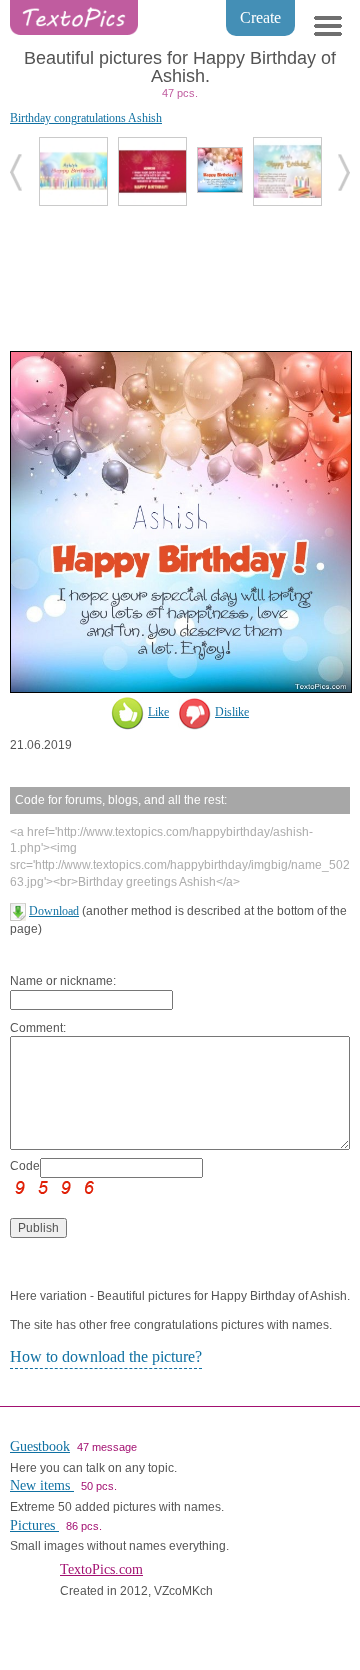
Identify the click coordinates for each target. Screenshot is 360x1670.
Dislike (232, 712)
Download (54, 911)
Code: (25, 1166)
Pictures (34, 1525)
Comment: (38, 1028)
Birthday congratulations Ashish (86, 118)
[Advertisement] (180, 276)
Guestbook (40, 1446)
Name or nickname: (63, 981)
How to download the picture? (106, 1356)
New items (42, 1485)
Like (158, 712)
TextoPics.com (101, 1569)
